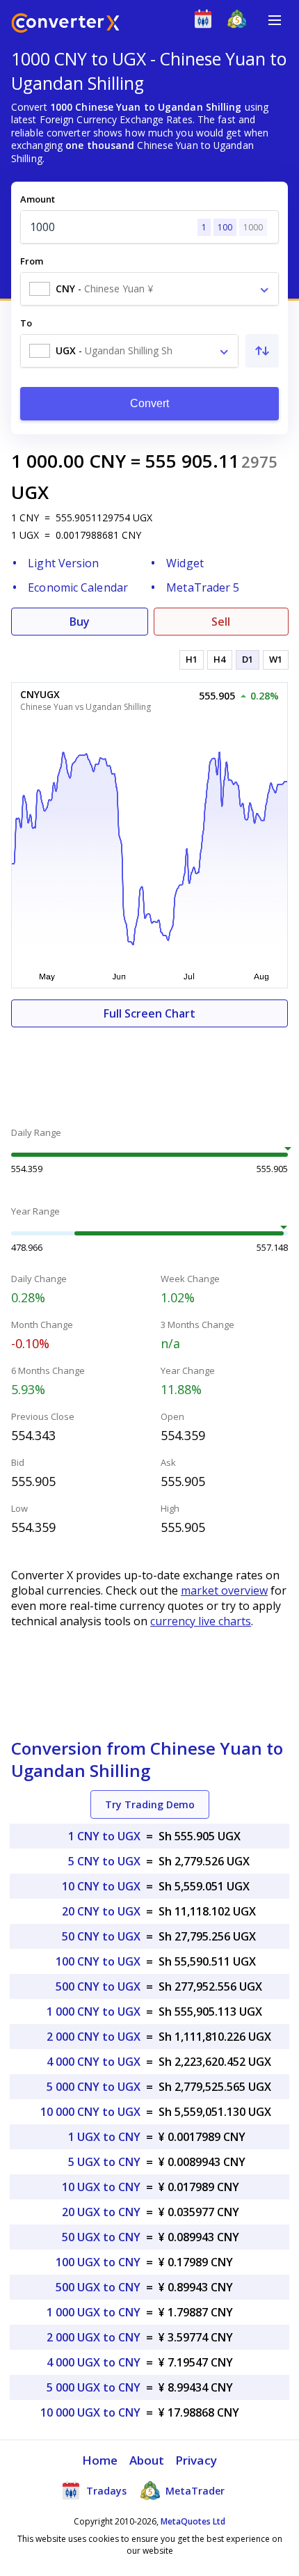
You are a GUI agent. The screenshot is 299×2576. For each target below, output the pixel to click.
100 (225, 227)
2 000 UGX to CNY (94, 2337)
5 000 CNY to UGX (94, 2087)
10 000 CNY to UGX (90, 2112)
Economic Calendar (78, 587)
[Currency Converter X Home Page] (65, 25)
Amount (38, 199)
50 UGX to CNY (101, 2237)
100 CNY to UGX (98, 1961)
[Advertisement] (149, 1069)
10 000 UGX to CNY (90, 2412)
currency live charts (201, 1621)
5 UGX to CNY (104, 2162)
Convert (150, 403)
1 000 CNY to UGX (94, 2012)
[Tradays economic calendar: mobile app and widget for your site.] (206, 22)
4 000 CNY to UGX (94, 2062)
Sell (221, 622)
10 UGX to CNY (101, 2187)
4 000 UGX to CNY (94, 2362)
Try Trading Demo (150, 1804)
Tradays (105, 2491)
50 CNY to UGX (101, 1936)
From (32, 261)
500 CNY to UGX (98, 1986)
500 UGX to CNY (98, 2287)
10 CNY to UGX (101, 1886)
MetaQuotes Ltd (193, 2521)
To (26, 323)
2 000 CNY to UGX (94, 2037)
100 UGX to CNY (98, 2262)
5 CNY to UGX (104, 1861)
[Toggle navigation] (275, 20)
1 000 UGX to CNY (94, 2312)
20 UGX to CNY (101, 2212)
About (147, 2460)
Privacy (196, 2460)
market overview (224, 1590)
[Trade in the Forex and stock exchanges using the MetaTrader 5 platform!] (240, 22)
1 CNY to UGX (104, 1836)
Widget (185, 563)
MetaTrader (194, 2491)
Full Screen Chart (149, 1013)
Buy (80, 622)
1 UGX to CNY (104, 2137)
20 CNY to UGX (101, 1911)
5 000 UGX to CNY (94, 2387)
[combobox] (149, 289)
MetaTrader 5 (203, 587)
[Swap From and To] (262, 351)
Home (100, 2460)
